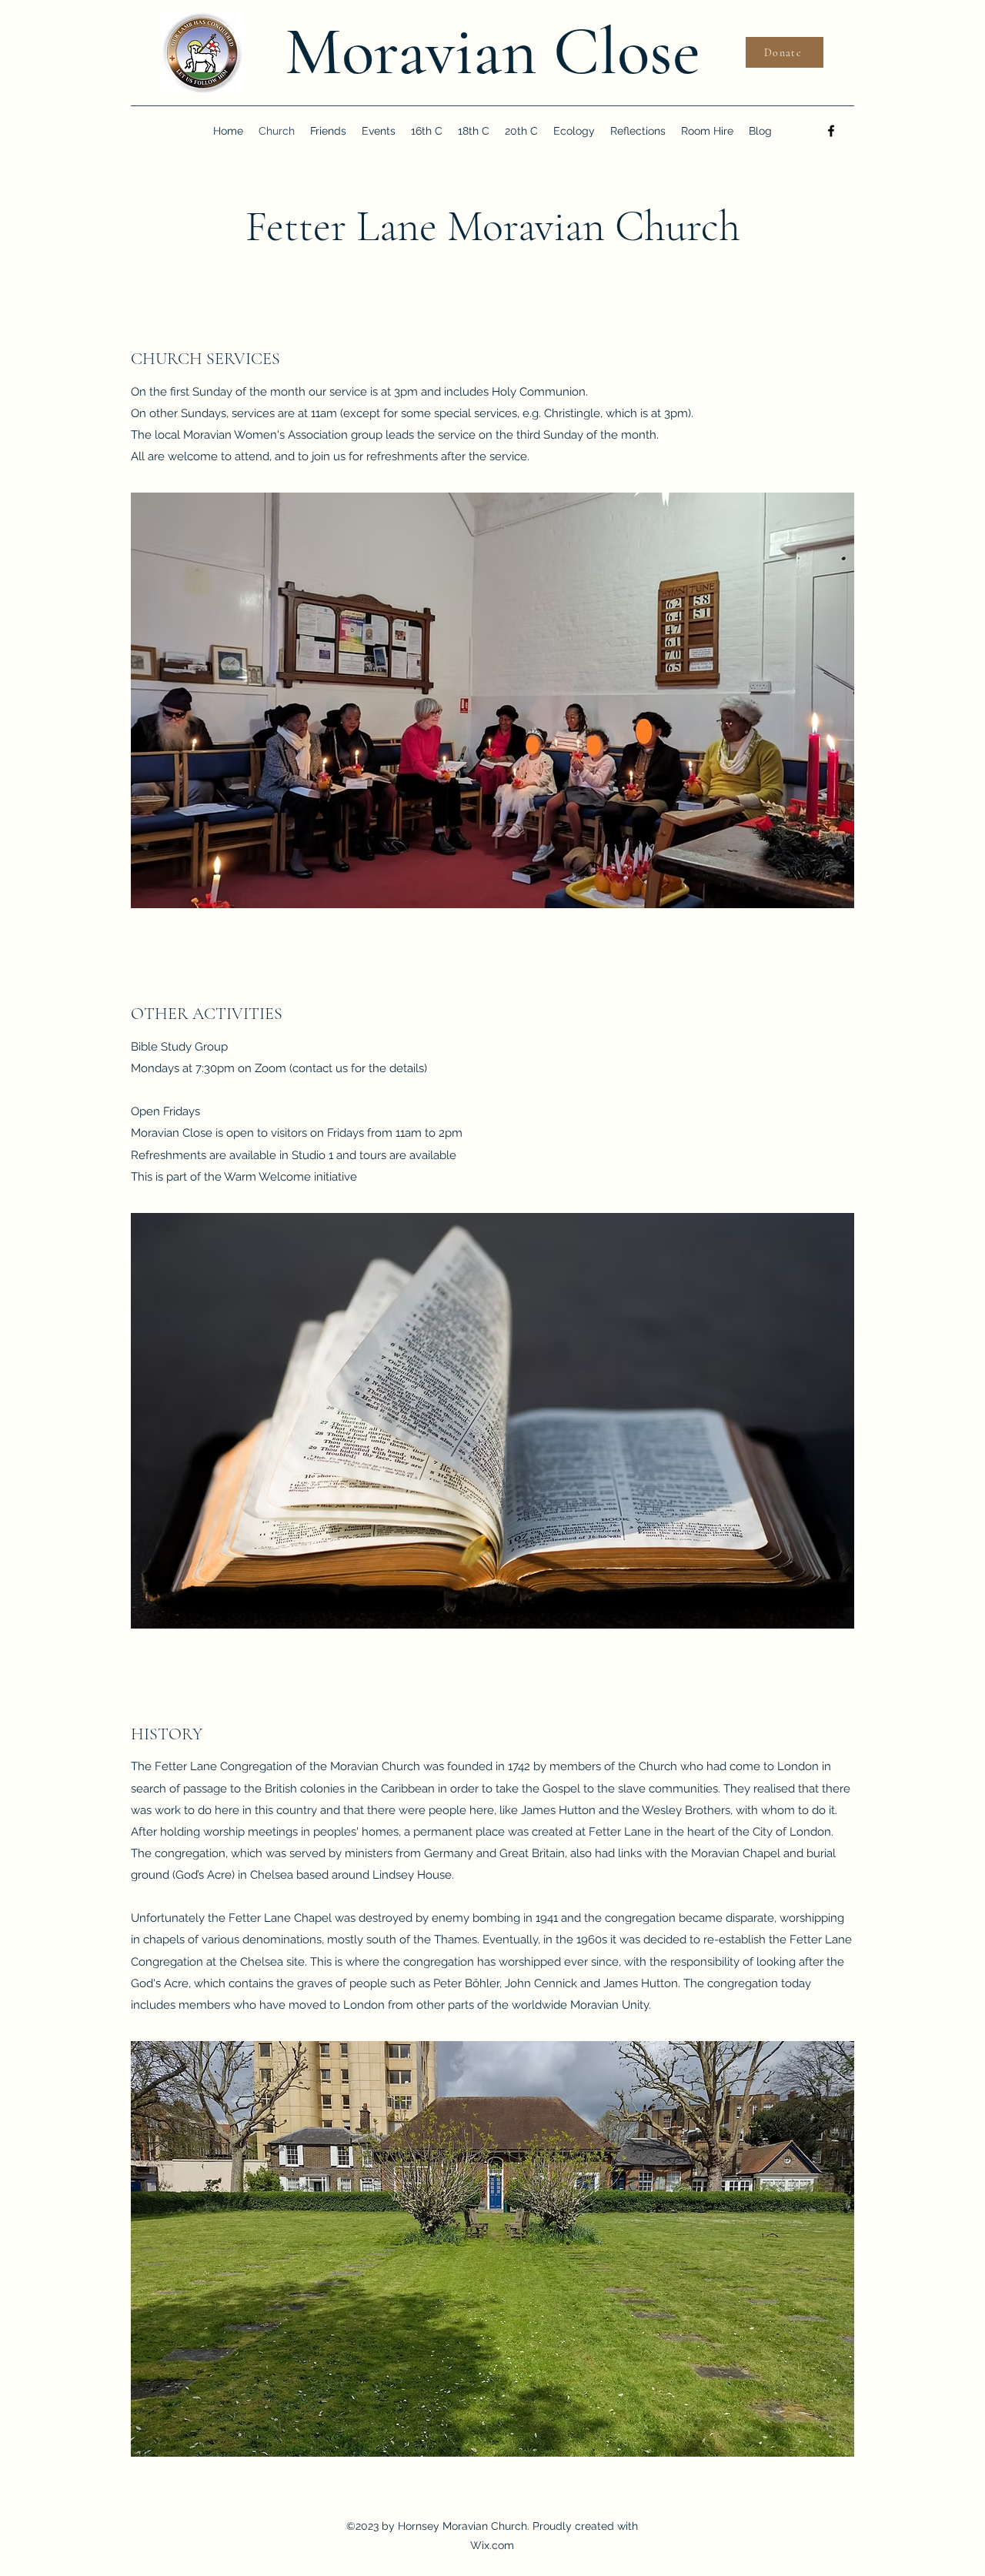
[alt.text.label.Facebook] (831, 131)
